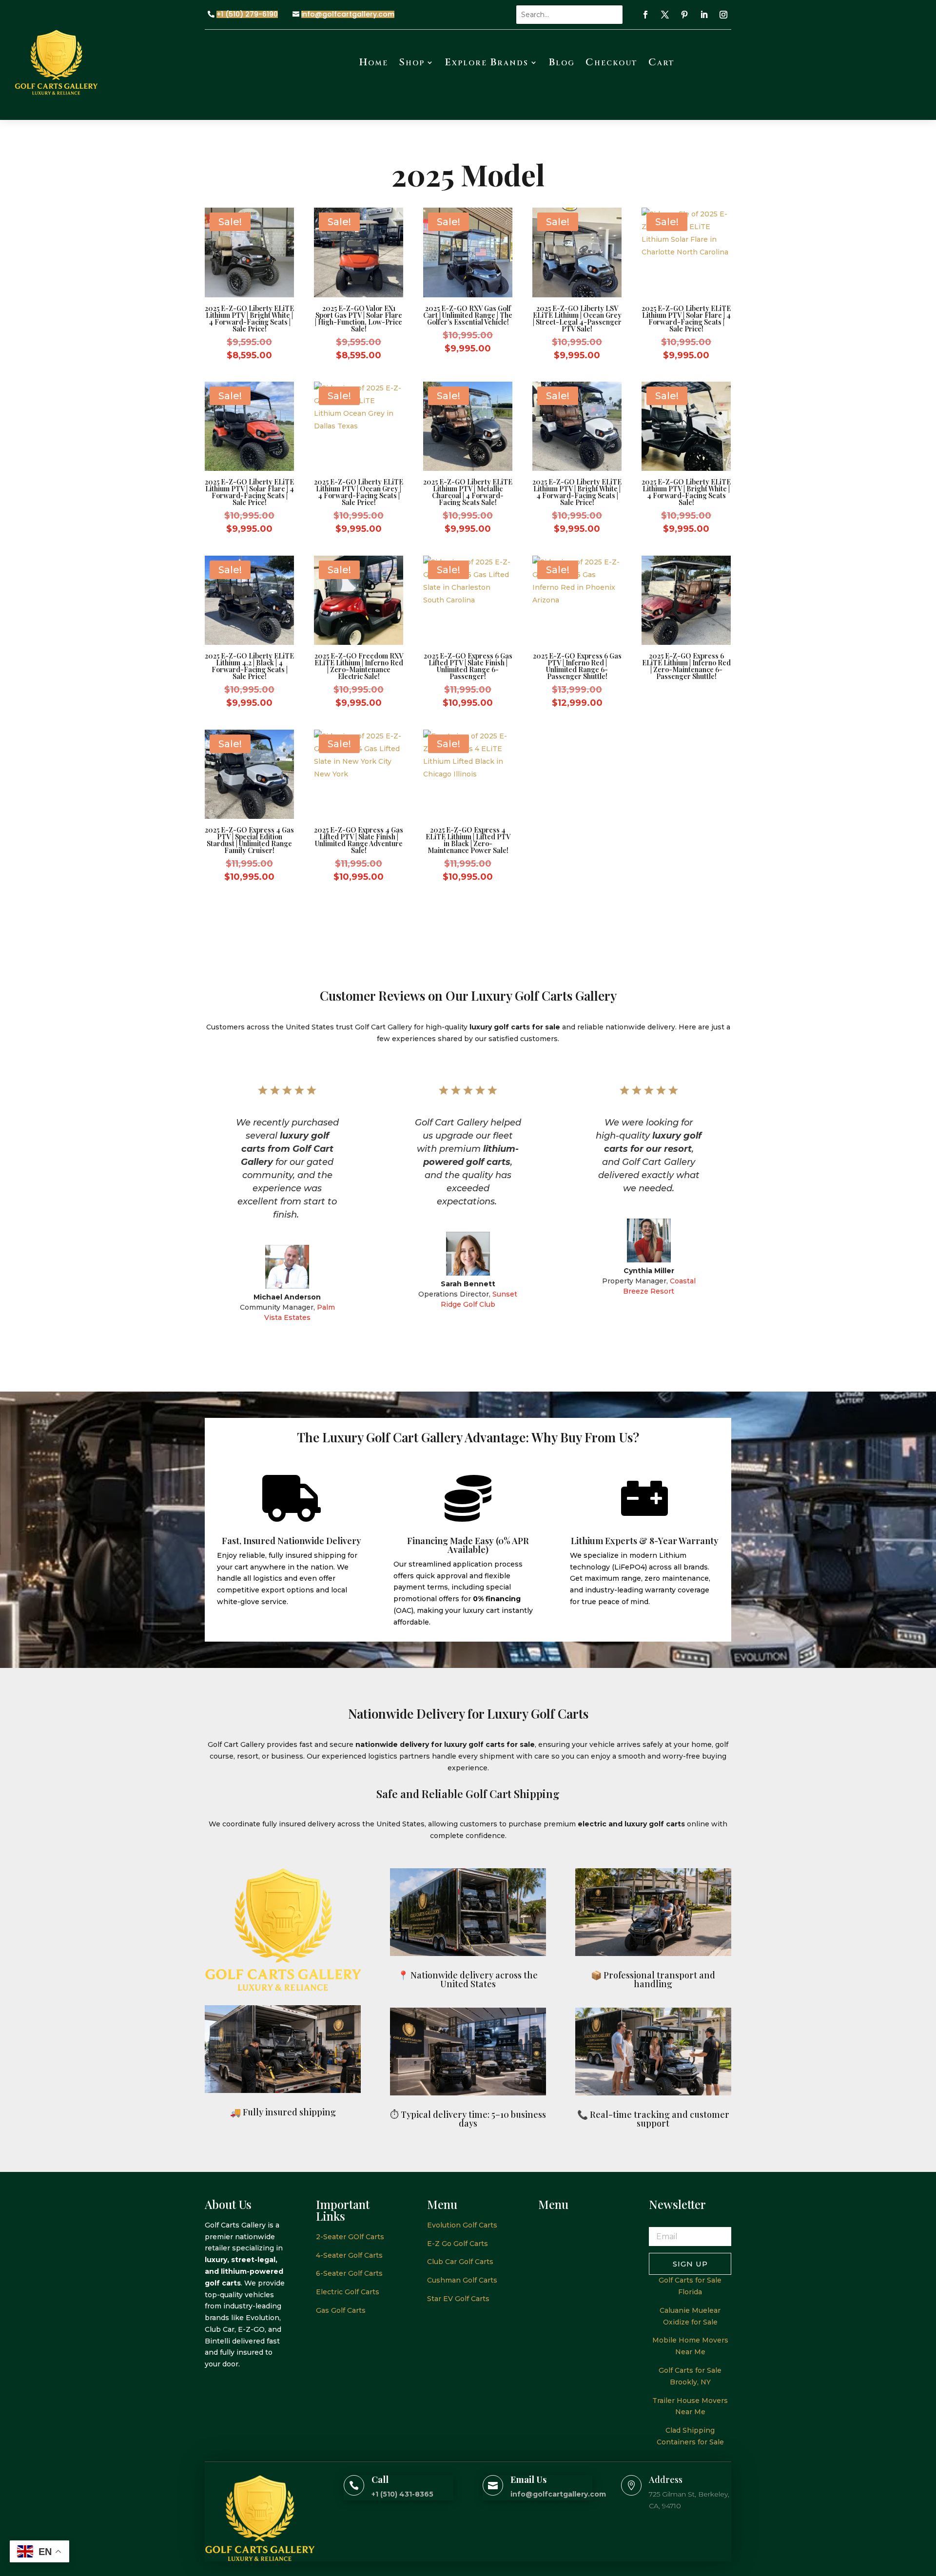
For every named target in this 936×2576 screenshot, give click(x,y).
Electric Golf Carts (348, 2292)
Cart (662, 62)
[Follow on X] (665, 15)
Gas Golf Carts (341, 2310)
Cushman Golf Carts (462, 2280)
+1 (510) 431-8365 (402, 2494)
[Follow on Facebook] (645, 15)
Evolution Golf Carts (462, 2225)
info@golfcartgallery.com (348, 14)
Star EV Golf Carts (458, 2299)
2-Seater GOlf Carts (350, 2237)
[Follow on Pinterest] (684, 15)
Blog (562, 62)
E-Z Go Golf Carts (458, 2244)
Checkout (612, 62)
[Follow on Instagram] (723, 15)
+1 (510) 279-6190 (247, 14)
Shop (412, 62)
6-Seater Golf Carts (349, 2273)
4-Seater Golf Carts (349, 2255)
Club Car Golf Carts (460, 2262)
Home (374, 62)
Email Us (528, 2479)
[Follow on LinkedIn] (704, 15)
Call (380, 2479)
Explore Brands (487, 62)
